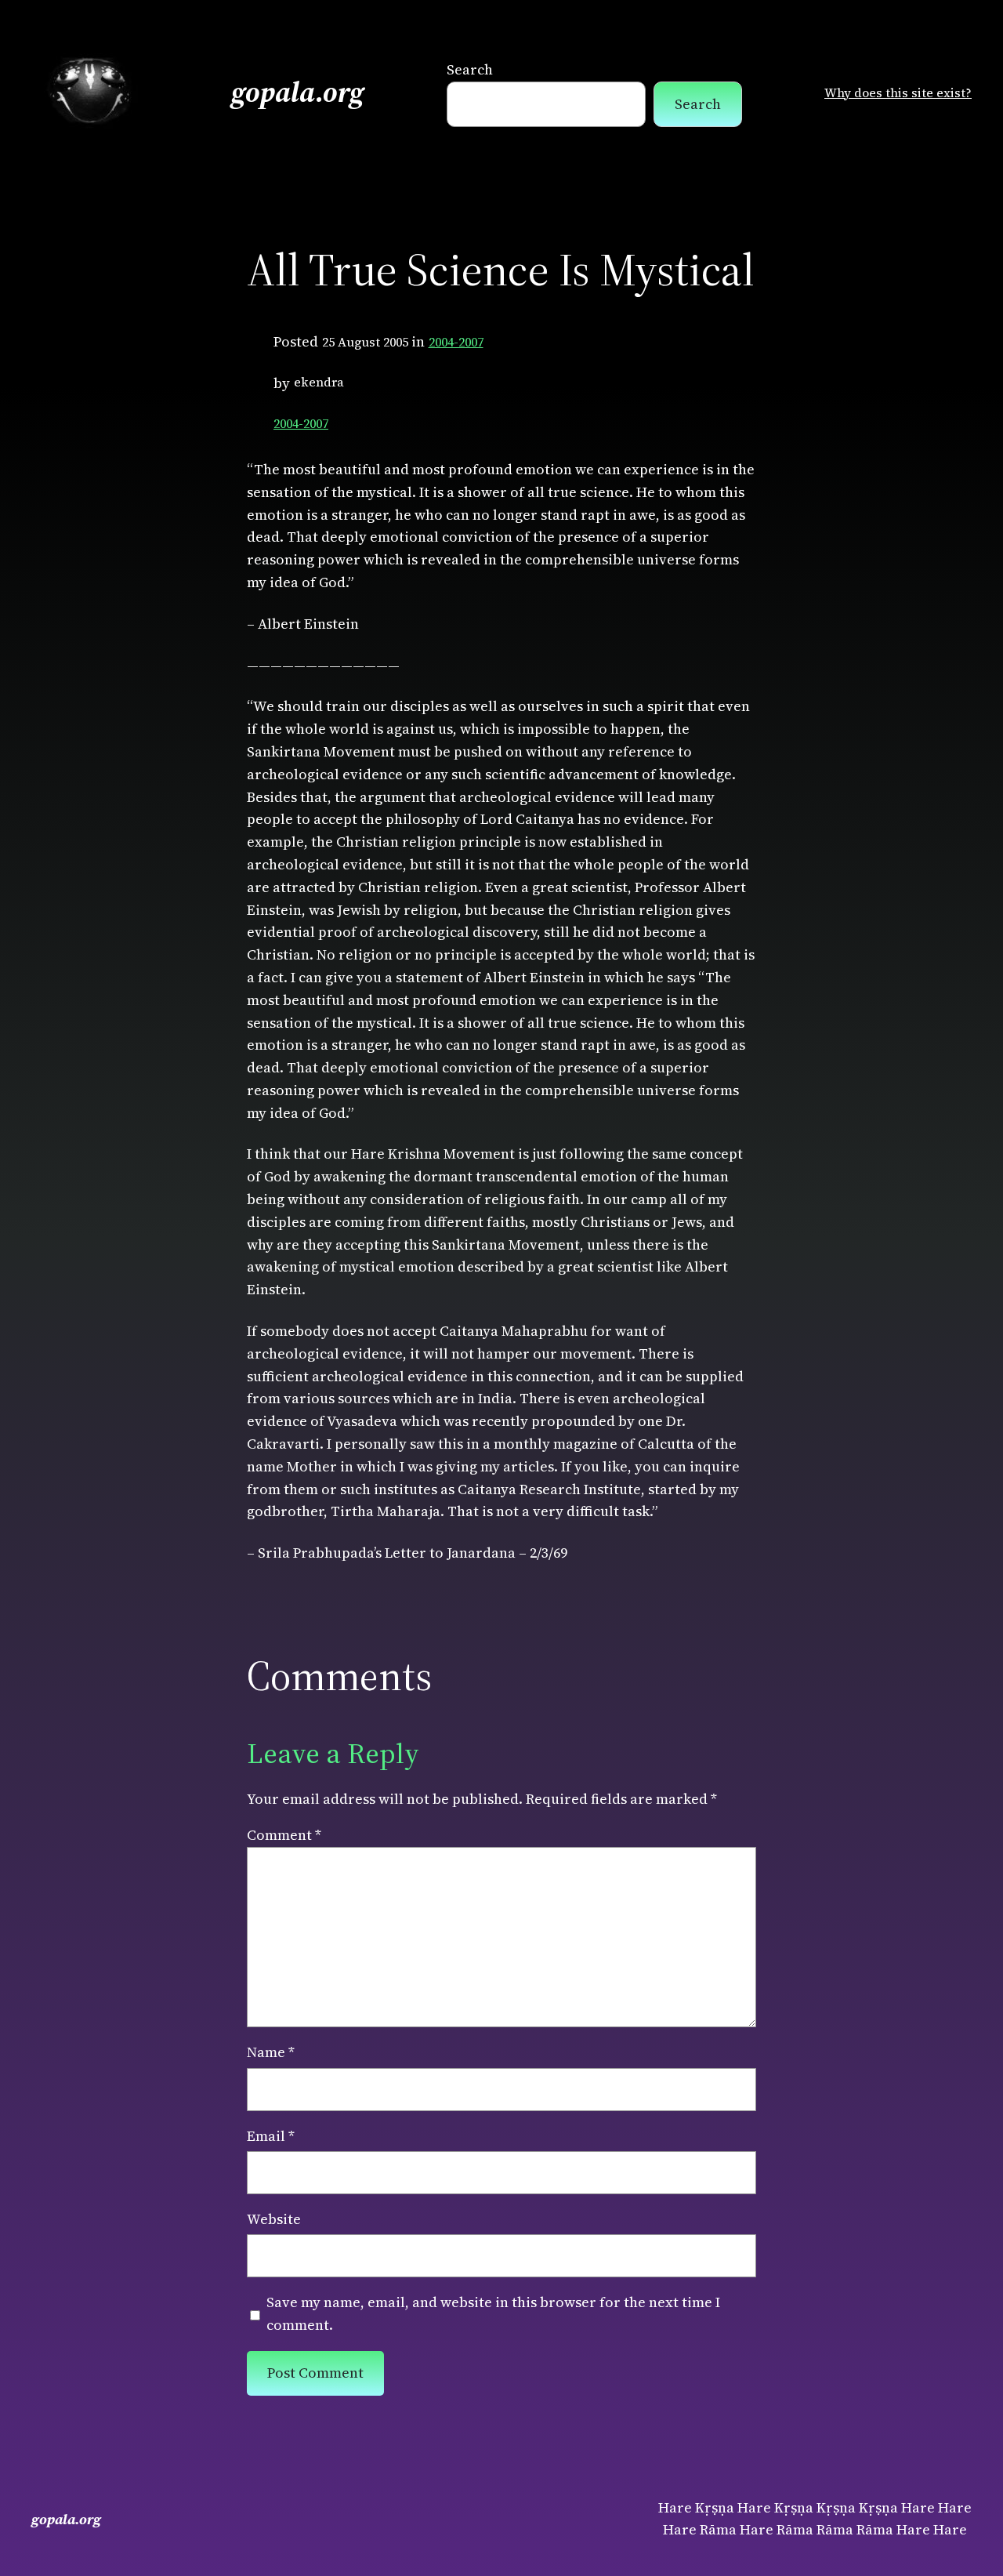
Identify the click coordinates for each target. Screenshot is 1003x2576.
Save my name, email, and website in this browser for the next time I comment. (493, 2313)
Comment (284, 1835)
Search (470, 69)
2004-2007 (456, 342)
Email (271, 2136)
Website (274, 2219)
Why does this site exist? (898, 93)
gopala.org (298, 92)
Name (271, 2052)
